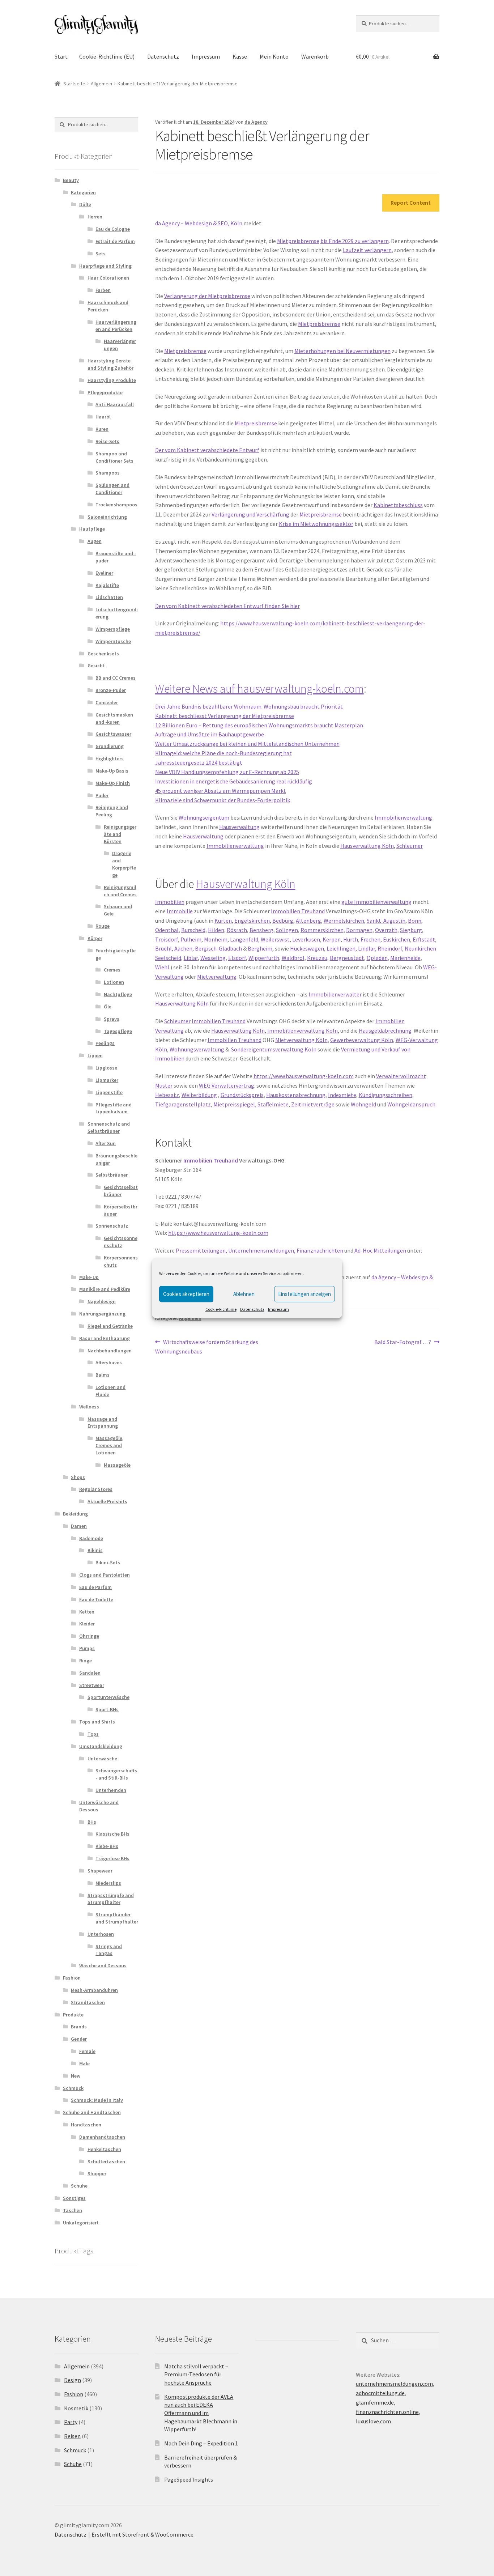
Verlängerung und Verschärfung (250, 514)
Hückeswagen (307, 948)
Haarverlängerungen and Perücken (116, 326)
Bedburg (283, 921)
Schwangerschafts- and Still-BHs (116, 1774)
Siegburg (411, 930)
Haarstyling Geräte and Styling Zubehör (110, 364)
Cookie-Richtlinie (221, 1309)
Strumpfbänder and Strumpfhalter (117, 1918)
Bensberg (261, 930)
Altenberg (308, 921)
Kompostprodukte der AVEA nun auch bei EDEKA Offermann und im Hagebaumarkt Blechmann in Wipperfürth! (201, 2413)
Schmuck (73, 2088)
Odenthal (167, 930)
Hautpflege (92, 529)
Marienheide (405, 958)
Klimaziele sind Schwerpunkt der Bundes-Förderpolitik (223, 800)
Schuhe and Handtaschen (92, 2112)
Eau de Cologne (113, 229)
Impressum (278, 1309)
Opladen (377, 958)
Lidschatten (109, 597)
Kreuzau (317, 958)
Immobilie (180, 911)
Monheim (216, 939)
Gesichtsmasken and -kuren (114, 718)
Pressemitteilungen (201, 1250)
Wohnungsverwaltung (197, 1049)
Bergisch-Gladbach (218, 948)
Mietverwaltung (217, 977)
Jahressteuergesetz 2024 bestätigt (199, 762)
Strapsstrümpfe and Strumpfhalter (111, 1899)
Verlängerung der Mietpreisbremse (207, 296)
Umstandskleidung (101, 1746)
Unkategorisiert (81, 2223)
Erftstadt (424, 939)
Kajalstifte (107, 585)
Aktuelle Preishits (107, 1501)
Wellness (89, 1407)
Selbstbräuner (112, 1175)
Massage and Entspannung (103, 1423)
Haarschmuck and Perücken (108, 306)
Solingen (287, 930)
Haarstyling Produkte (112, 380)
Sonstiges (74, 2198)
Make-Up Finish (113, 783)
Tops (93, 1734)
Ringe (86, 1661)
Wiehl (162, 967)
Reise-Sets (107, 441)
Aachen (183, 948)
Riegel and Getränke (110, 1326)
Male (84, 2063)
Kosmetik (76, 2408)
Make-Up (89, 1277)
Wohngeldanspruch (411, 1104)
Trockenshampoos (116, 505)
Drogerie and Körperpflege (124, 864)
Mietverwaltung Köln (301, 1040)
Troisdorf (167, 939)
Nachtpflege (118, 994)
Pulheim (191, 939)
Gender (79, 2039)
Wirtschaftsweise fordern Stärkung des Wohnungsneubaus (207, 1346)
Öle (108, 1007)
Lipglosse (106, 1068)
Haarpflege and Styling (105, 266)
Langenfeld (244, 939)
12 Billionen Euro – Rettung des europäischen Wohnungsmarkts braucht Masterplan (259, 725)
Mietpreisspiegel (234, 1104)
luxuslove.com (373, 2421)
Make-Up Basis (112, 771)
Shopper (97, 2173)
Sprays (112, 1019)
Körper (95, 938)
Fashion (72, 1978)
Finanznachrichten (320, 1250)
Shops (78, 1477)
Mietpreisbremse (298, 241)
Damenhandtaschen (102, 2137)
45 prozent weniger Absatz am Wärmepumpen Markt (221, 791)
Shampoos (108, 473)
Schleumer (410, 846)
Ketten (87, 1612)
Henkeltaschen (104, 2149)
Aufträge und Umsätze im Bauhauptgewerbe (210, 734)
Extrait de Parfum (115, 241)
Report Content (411, 203)
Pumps (87, 1648)
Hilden (216, 930)
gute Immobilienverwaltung (376, 902)
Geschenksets (103, 654)
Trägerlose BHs (112, 1858)
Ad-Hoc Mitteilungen (380, 1250)
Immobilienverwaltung (403, 817)
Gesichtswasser (113, 734)
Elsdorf (237, 958)
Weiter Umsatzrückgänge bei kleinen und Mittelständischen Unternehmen (247, 744)
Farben (103, 290)
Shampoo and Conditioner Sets (114, 457)
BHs (92, 1822)
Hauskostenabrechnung (296, 1095)
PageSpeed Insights (189, 2479)
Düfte (85, 204)
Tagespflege (118, 1031)
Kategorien (83, 192)
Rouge (103, 926)
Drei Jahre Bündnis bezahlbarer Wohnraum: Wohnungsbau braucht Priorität (249, 706)
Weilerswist (275, 939)
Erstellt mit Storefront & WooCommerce (142, 2534)
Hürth (351, 939)
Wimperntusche (113, 641)
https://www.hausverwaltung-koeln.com (304, 1076)
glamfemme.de (375, 2402)
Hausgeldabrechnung (385, 1030)
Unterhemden (111, 1790)
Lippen (95, 1055)
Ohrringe (89, 1636)
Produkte (73, 2015)
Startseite (74, 84)
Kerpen (332, 939)
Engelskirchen (252, 921)
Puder (102, 795)
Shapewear (100, 1871)
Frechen (370, 939)
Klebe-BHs (107, 1846)
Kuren (102, 429)
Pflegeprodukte (105, 392)
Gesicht (96, 666)
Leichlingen (341, 948)
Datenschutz (252, 1309)
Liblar (191, 958)
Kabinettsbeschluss (398, 505)
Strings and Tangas (109, 1950)
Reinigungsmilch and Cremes (120, 891)
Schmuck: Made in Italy (97, 2100)
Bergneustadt (347, 958)
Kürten (223, 921)
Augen (95, 541)
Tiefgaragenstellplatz (183, 1104)
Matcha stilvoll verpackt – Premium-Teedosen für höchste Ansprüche (196, 2374)
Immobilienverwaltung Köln (303, 1030)
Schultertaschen (106, 2161)
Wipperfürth (264, 958)
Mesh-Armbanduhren (94, 1990)
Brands (79, 2027)
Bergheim (260, 948)
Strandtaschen (88, 2002)
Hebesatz (167, 1095)
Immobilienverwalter (335, 994)
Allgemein (101, 84)
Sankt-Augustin (386, 921)
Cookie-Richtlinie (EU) (107, 56)
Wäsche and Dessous (103, 1965)
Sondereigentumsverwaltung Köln (274, 1049)
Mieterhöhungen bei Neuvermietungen (342, 351)
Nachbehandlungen (110, 1351)
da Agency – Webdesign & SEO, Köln (199, 223)
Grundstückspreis (242, 1095)
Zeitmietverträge (313, 1104)
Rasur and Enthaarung (105, 1338)
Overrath (386, 930)
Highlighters (110, 758)
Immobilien (170, 902)
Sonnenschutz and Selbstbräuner (109, 1127)
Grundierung (110, 746)
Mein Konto (274, 56)
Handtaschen (86, 2125)
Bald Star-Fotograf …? (403, 1342)
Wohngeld (363, 1104)
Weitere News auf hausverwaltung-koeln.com (259, 689)
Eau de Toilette (96, 1599)
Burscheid (193, 930)
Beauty (71, 180)
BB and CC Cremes (116, 678)
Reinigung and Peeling (112, 811)
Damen (79, 1526)
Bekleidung (75, 1514)
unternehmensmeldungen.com (394, 2384)
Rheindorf (390, 948)
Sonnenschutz (112, 1226)
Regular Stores (96, 1489)
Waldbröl (293, 958)
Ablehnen (244, 1294)
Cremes (112, 970)
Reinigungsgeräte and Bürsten (120, 834)
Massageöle (117, 1465)
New (76, 2076)
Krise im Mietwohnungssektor (316, 524)
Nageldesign (102, 1301)
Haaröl (103, 417)
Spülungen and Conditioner (112, 489)
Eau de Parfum (95, 1587)
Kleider (87, 1624)
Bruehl (163, 948)
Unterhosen (101, 1934)
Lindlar (367, 948)
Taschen (73, 2210)
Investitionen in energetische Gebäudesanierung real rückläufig (234, 781)
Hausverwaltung (239, 827)
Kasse (240, 56)
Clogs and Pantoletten (105, 1575)
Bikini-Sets (108, 1563)
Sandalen (90, 1673)
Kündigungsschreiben (386, 1095)
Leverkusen (306, 939)
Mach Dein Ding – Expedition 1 (201, 2443)
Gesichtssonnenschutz (121, 1242)
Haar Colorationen (108, 278)
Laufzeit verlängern (367, 250)
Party (71, 2422)
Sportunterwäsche (108, 1697)
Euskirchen (397, 939)
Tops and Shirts (97, 1722)
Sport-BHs (107, 1709)
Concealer (107, 702)
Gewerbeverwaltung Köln (362, 1040)
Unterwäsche (102, 1759)
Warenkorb (315, 56)
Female (87, 2051)
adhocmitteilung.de (380, 2393)
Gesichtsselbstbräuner (121, 1191)
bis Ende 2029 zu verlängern (355, 241)
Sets (101, 254)
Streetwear (92, 1685)
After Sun (106, 1143)
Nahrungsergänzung (102, 1314)
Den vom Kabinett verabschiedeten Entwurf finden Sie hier (227, 606)
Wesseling (213, 958)
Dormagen (359, 930)
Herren (95, 217)
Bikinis (95, 1550)
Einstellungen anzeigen (305, 1294)
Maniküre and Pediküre (105, 1289)
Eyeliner (104, 573)
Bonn (415, 921)
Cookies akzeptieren (186, 1294)
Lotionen (114, 982)
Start (61, 56)
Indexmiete (342, 1095)
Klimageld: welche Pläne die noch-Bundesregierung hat (223, 753)
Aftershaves (109, 1363)
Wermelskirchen (344, 921)
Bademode (91, 1538)
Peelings (105, 1043)
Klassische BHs (112, 1834)
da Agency (256, 122)
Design (73, 2380)
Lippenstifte (109, 1092)
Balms (103, 1375)
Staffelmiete (273, 1104)
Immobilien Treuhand (298, 911)
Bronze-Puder (111, 690)
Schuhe (79, 2186)
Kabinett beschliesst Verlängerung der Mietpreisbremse (225, 716)
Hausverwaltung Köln (367, 846)
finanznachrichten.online (387, 2412)
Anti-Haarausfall (115, 404)
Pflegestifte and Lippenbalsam (114, 1108)
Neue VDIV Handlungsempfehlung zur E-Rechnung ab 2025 (227, 772)
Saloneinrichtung (107, 517)
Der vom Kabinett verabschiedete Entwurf (207, 450)
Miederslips (108, 1883)
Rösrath (237, 930)
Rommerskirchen (322, 930)
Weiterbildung (199, 1095)
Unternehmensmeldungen (261, 1250)
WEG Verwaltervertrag (227, 1085)
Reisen (72, 2436)
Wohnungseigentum (204, 817)
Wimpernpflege (113, 629)
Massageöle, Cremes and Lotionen (110, 1445)
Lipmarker (107, 1080)
